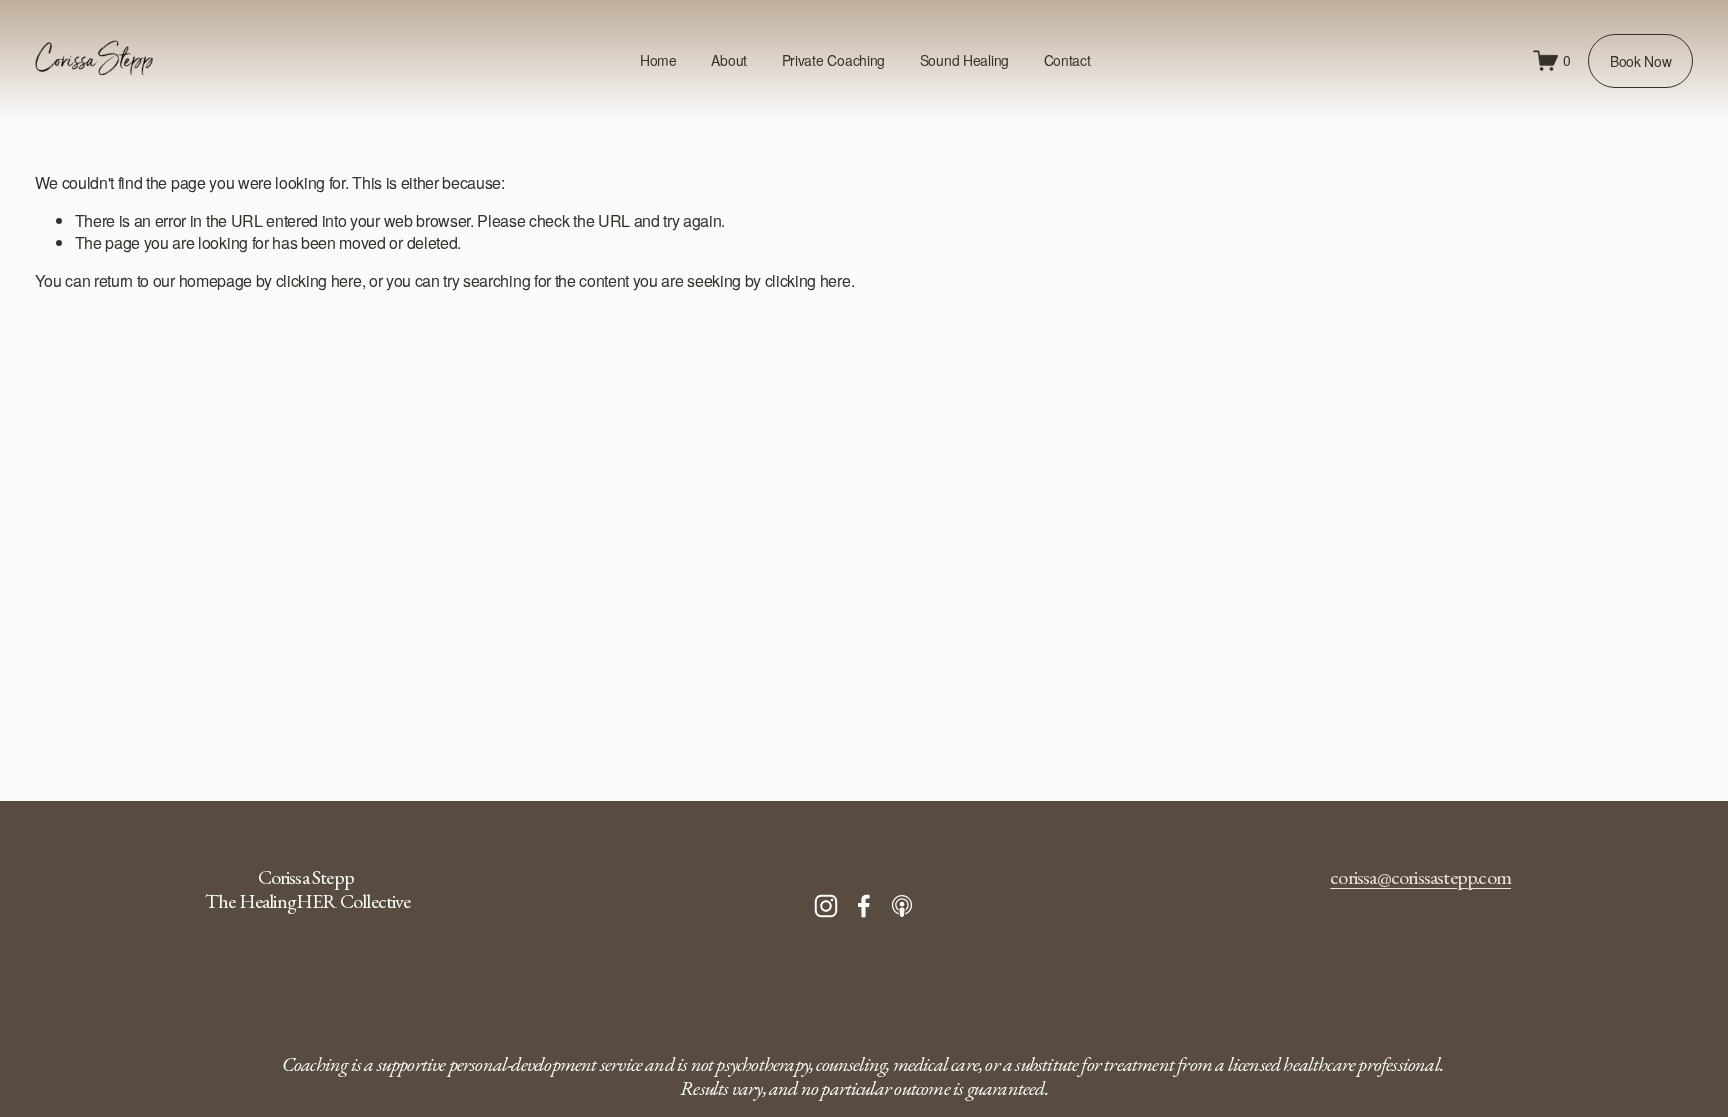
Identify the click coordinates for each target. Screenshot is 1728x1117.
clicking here (319, 280)
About (729, 60)
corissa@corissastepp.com (1420, 877)
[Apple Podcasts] (902, 906)
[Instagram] (826, 906)
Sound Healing (964, 60)
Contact (1067, 60)
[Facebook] (864, 906)
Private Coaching (834, 60)
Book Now (1641, 61)
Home (658, 60)
